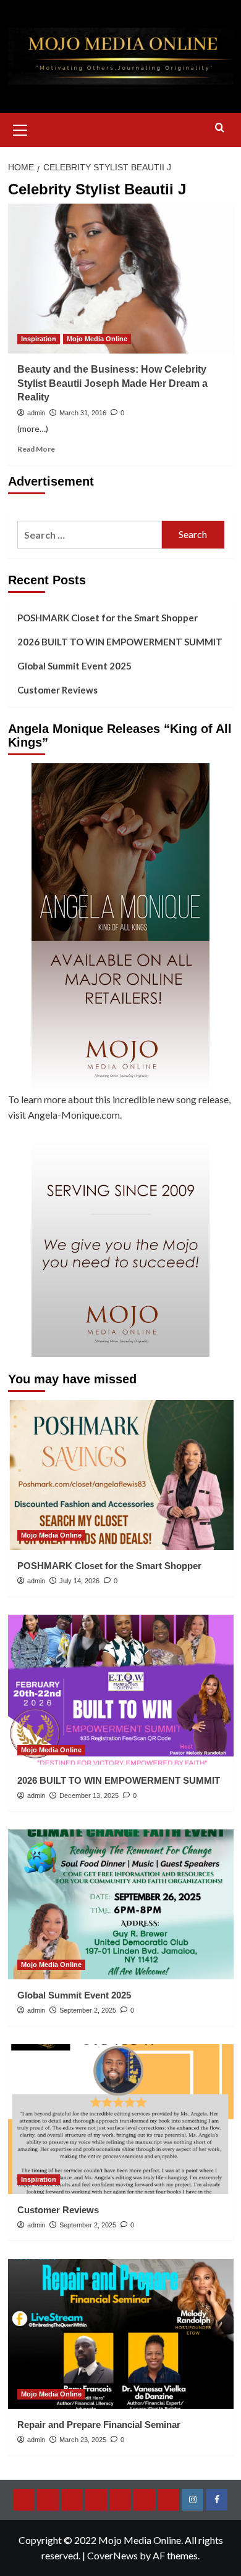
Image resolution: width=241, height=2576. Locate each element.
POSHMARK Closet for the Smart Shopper (108, 618)
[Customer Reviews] (121, 2119)
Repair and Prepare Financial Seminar (99, 2425)
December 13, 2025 (89, 1795)
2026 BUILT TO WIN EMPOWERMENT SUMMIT (120, 642)
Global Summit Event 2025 (74, 666)
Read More (36, 449)
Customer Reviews (57, 690)
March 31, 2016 (83, 413)
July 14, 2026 (79, 1581)
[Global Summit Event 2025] (121, 1904)
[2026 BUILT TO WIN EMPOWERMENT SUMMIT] (121, 1690)
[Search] (220, 128)
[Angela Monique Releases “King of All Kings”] (121, 927)
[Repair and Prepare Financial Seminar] (121, 2334)
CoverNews (112, 2555)
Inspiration (39, 339)
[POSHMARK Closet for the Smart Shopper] (121, 1475)
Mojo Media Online (97, 339)
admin (36, 413)
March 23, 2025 (83, 2440)
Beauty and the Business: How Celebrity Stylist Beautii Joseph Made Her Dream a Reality (112, 383)
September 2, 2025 (88, 2010)
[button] (20, 128)
